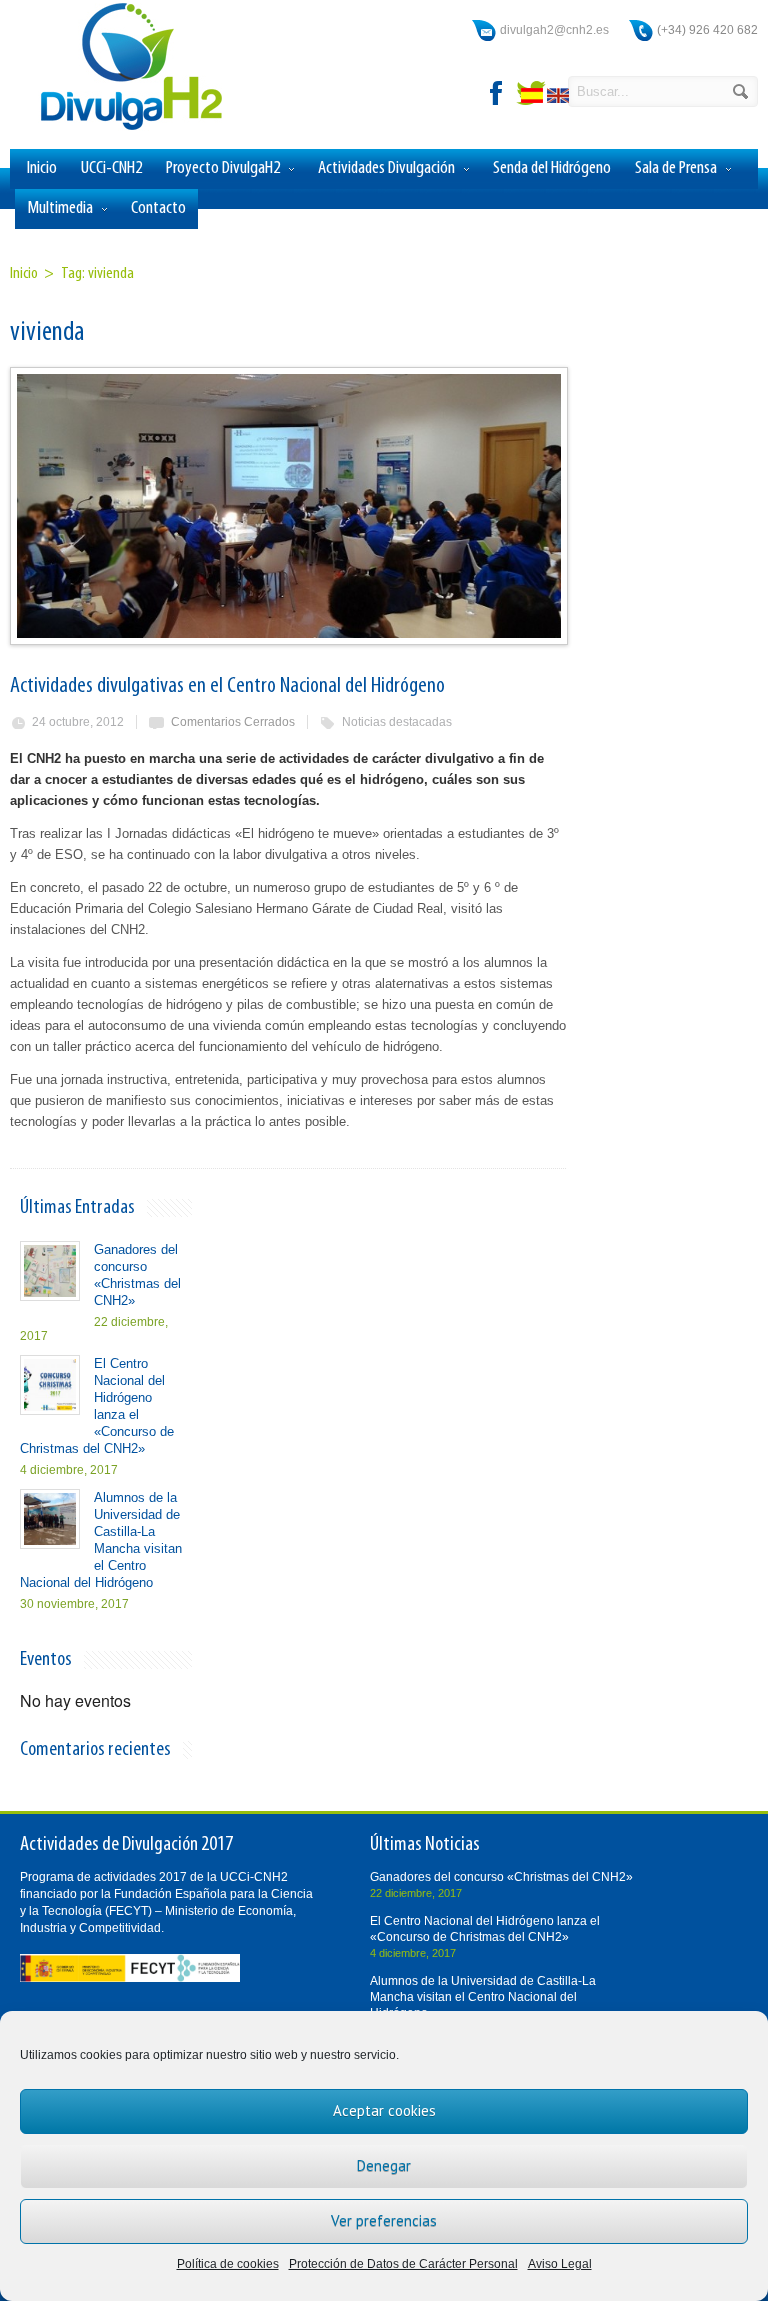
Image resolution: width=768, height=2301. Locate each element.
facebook (497, 93)
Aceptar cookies (384, 2110)
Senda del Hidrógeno (552, 168)
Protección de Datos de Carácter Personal (403, 2264)
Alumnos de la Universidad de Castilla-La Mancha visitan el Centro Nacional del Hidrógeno (483, 1997)
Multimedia (60, 208)
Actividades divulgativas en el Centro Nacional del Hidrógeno (227, 686)
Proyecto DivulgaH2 (223, 168)
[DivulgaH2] (122, 128)
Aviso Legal (560, 2264)
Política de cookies (228, 2264)
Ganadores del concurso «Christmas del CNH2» (501, 1877)
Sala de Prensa (676, 168)
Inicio (42, 168)
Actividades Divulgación (386, 168)
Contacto (158, 208)
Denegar (384, 2165)
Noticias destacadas (397, 722)
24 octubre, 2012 (78, 722)
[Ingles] (560, 98)
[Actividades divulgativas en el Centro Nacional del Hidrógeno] (288, 506)
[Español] (534, 98)
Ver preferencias (384, 2220)
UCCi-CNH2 (111, 168)
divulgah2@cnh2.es (554, 30)
